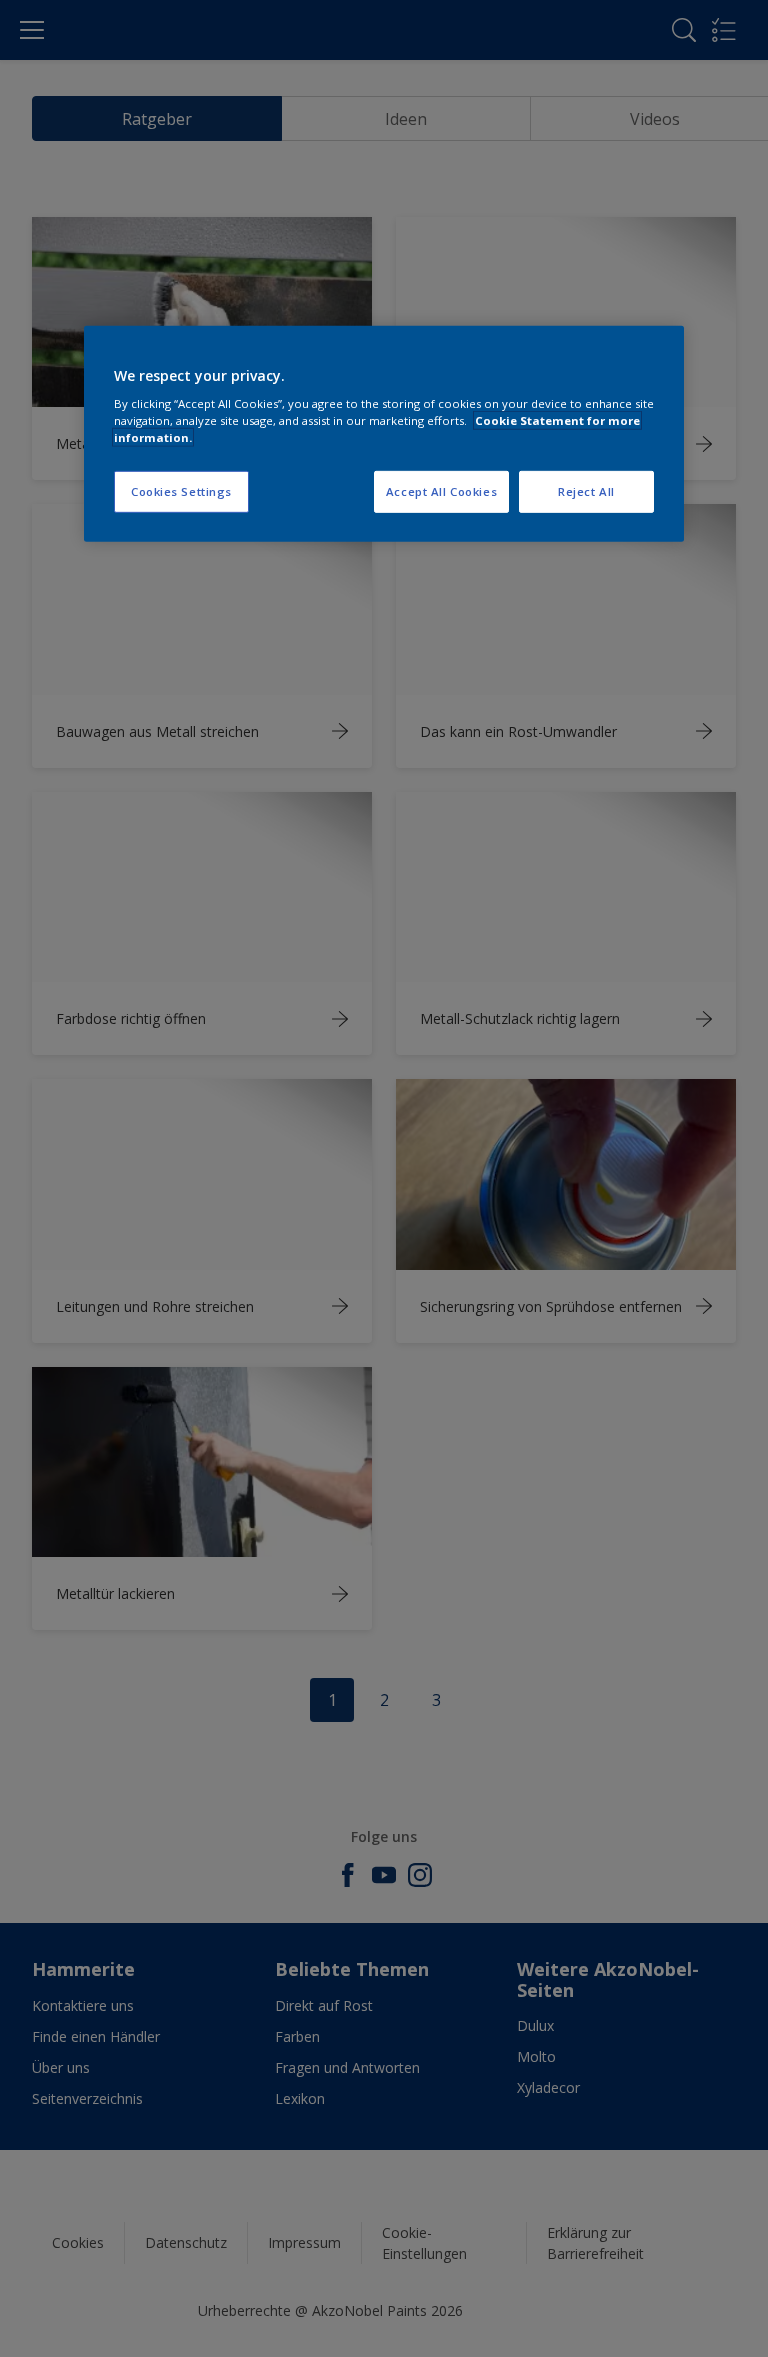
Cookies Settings (181, 491)
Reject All (586, 491)
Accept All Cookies (441, 491)
